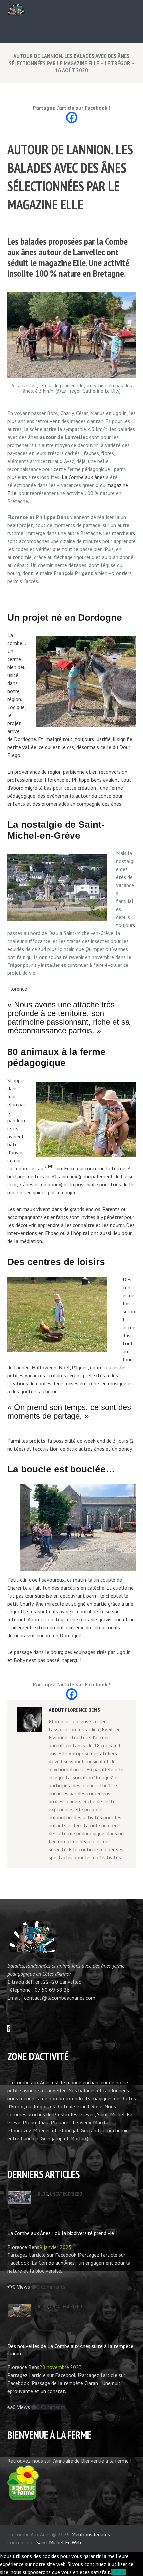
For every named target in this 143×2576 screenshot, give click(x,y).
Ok (114, 2572)
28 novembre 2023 (61, 2367)
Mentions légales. (91, 2534)
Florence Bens (82, 1710)
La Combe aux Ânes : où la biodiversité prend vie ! (62, 2233)
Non (122, 2572)
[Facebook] (72, 117)
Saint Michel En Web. (59, 2542)
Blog (43, 2194)
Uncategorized (66, 2194)
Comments (51, 2287)
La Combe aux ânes (82, 477)
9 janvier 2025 (55, 2247)
